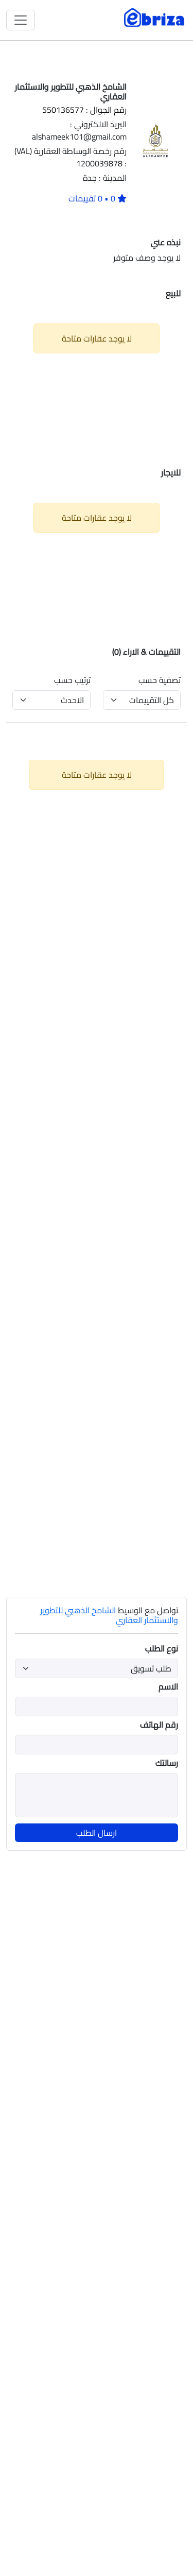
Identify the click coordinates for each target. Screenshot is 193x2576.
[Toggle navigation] (21, 20)
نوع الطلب (162, 1648)
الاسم (168, 1686)
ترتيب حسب (72, 680)
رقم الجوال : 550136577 (84, 110)
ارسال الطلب (97, 1833)
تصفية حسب (160, 680)
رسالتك (167, 1763)
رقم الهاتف (159, 1725)
